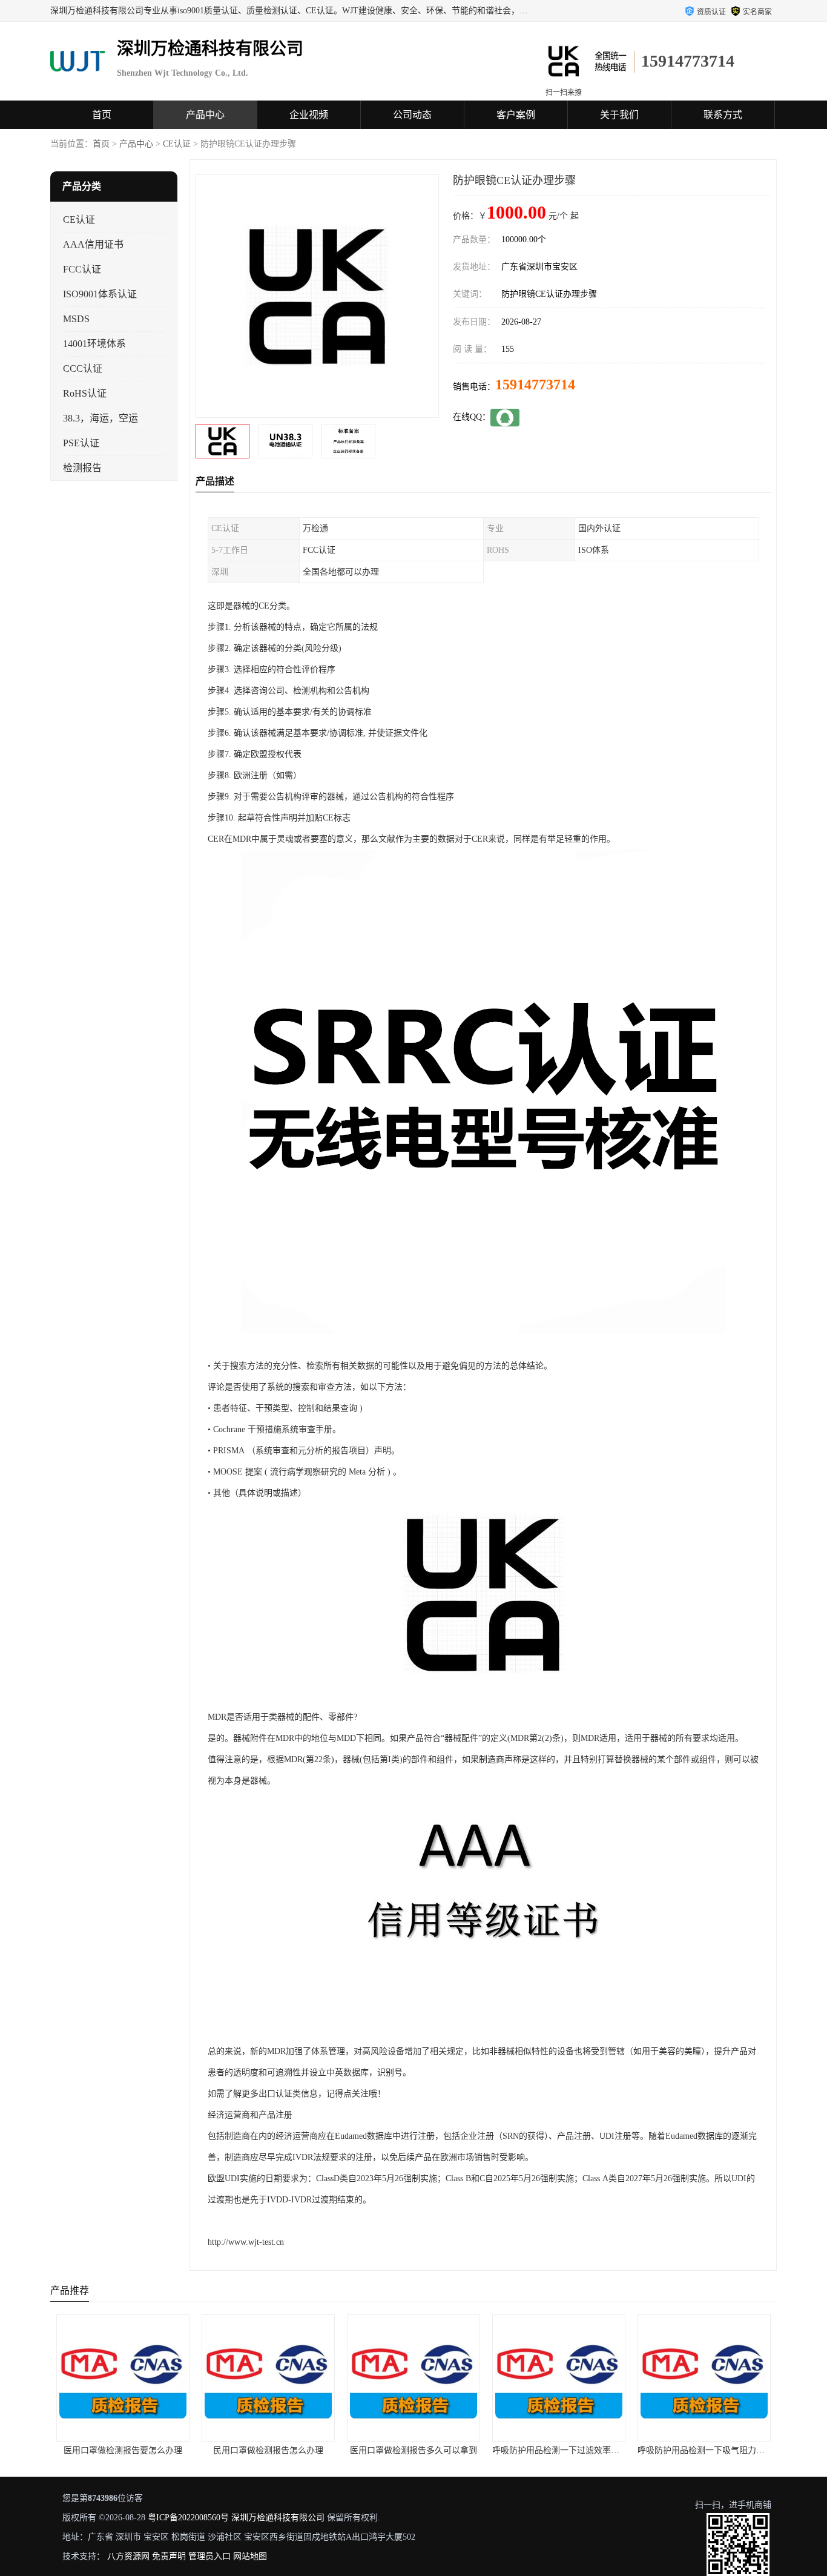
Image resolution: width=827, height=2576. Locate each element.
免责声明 (169, 2556)
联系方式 (723, 115)
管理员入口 (209, 2556)
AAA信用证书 (93, 244)
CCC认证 (83, 368)
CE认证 (177, 144)
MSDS (76, 319)
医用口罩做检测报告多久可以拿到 (268, 2450)
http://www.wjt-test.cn (246, 2242)
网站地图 (250, 2556)
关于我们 (619, 115)
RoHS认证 (85, 393)
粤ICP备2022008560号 (188, 2518)
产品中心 (205, 115)
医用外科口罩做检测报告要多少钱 (704, 2450)
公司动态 (412, 115)
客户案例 (516, 115)
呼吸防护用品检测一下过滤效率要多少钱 (423, 2450)
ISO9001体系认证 (100, 294)
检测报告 (82, 468)
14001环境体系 (94, 344)
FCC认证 (82, 269)
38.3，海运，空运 (100, 418)
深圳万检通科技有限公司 (278, 2518)
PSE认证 (81, 443)
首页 (102, 115)
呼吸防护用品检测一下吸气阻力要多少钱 (568, 2450)
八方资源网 (128, 2556)
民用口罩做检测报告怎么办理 (123, 2450)
